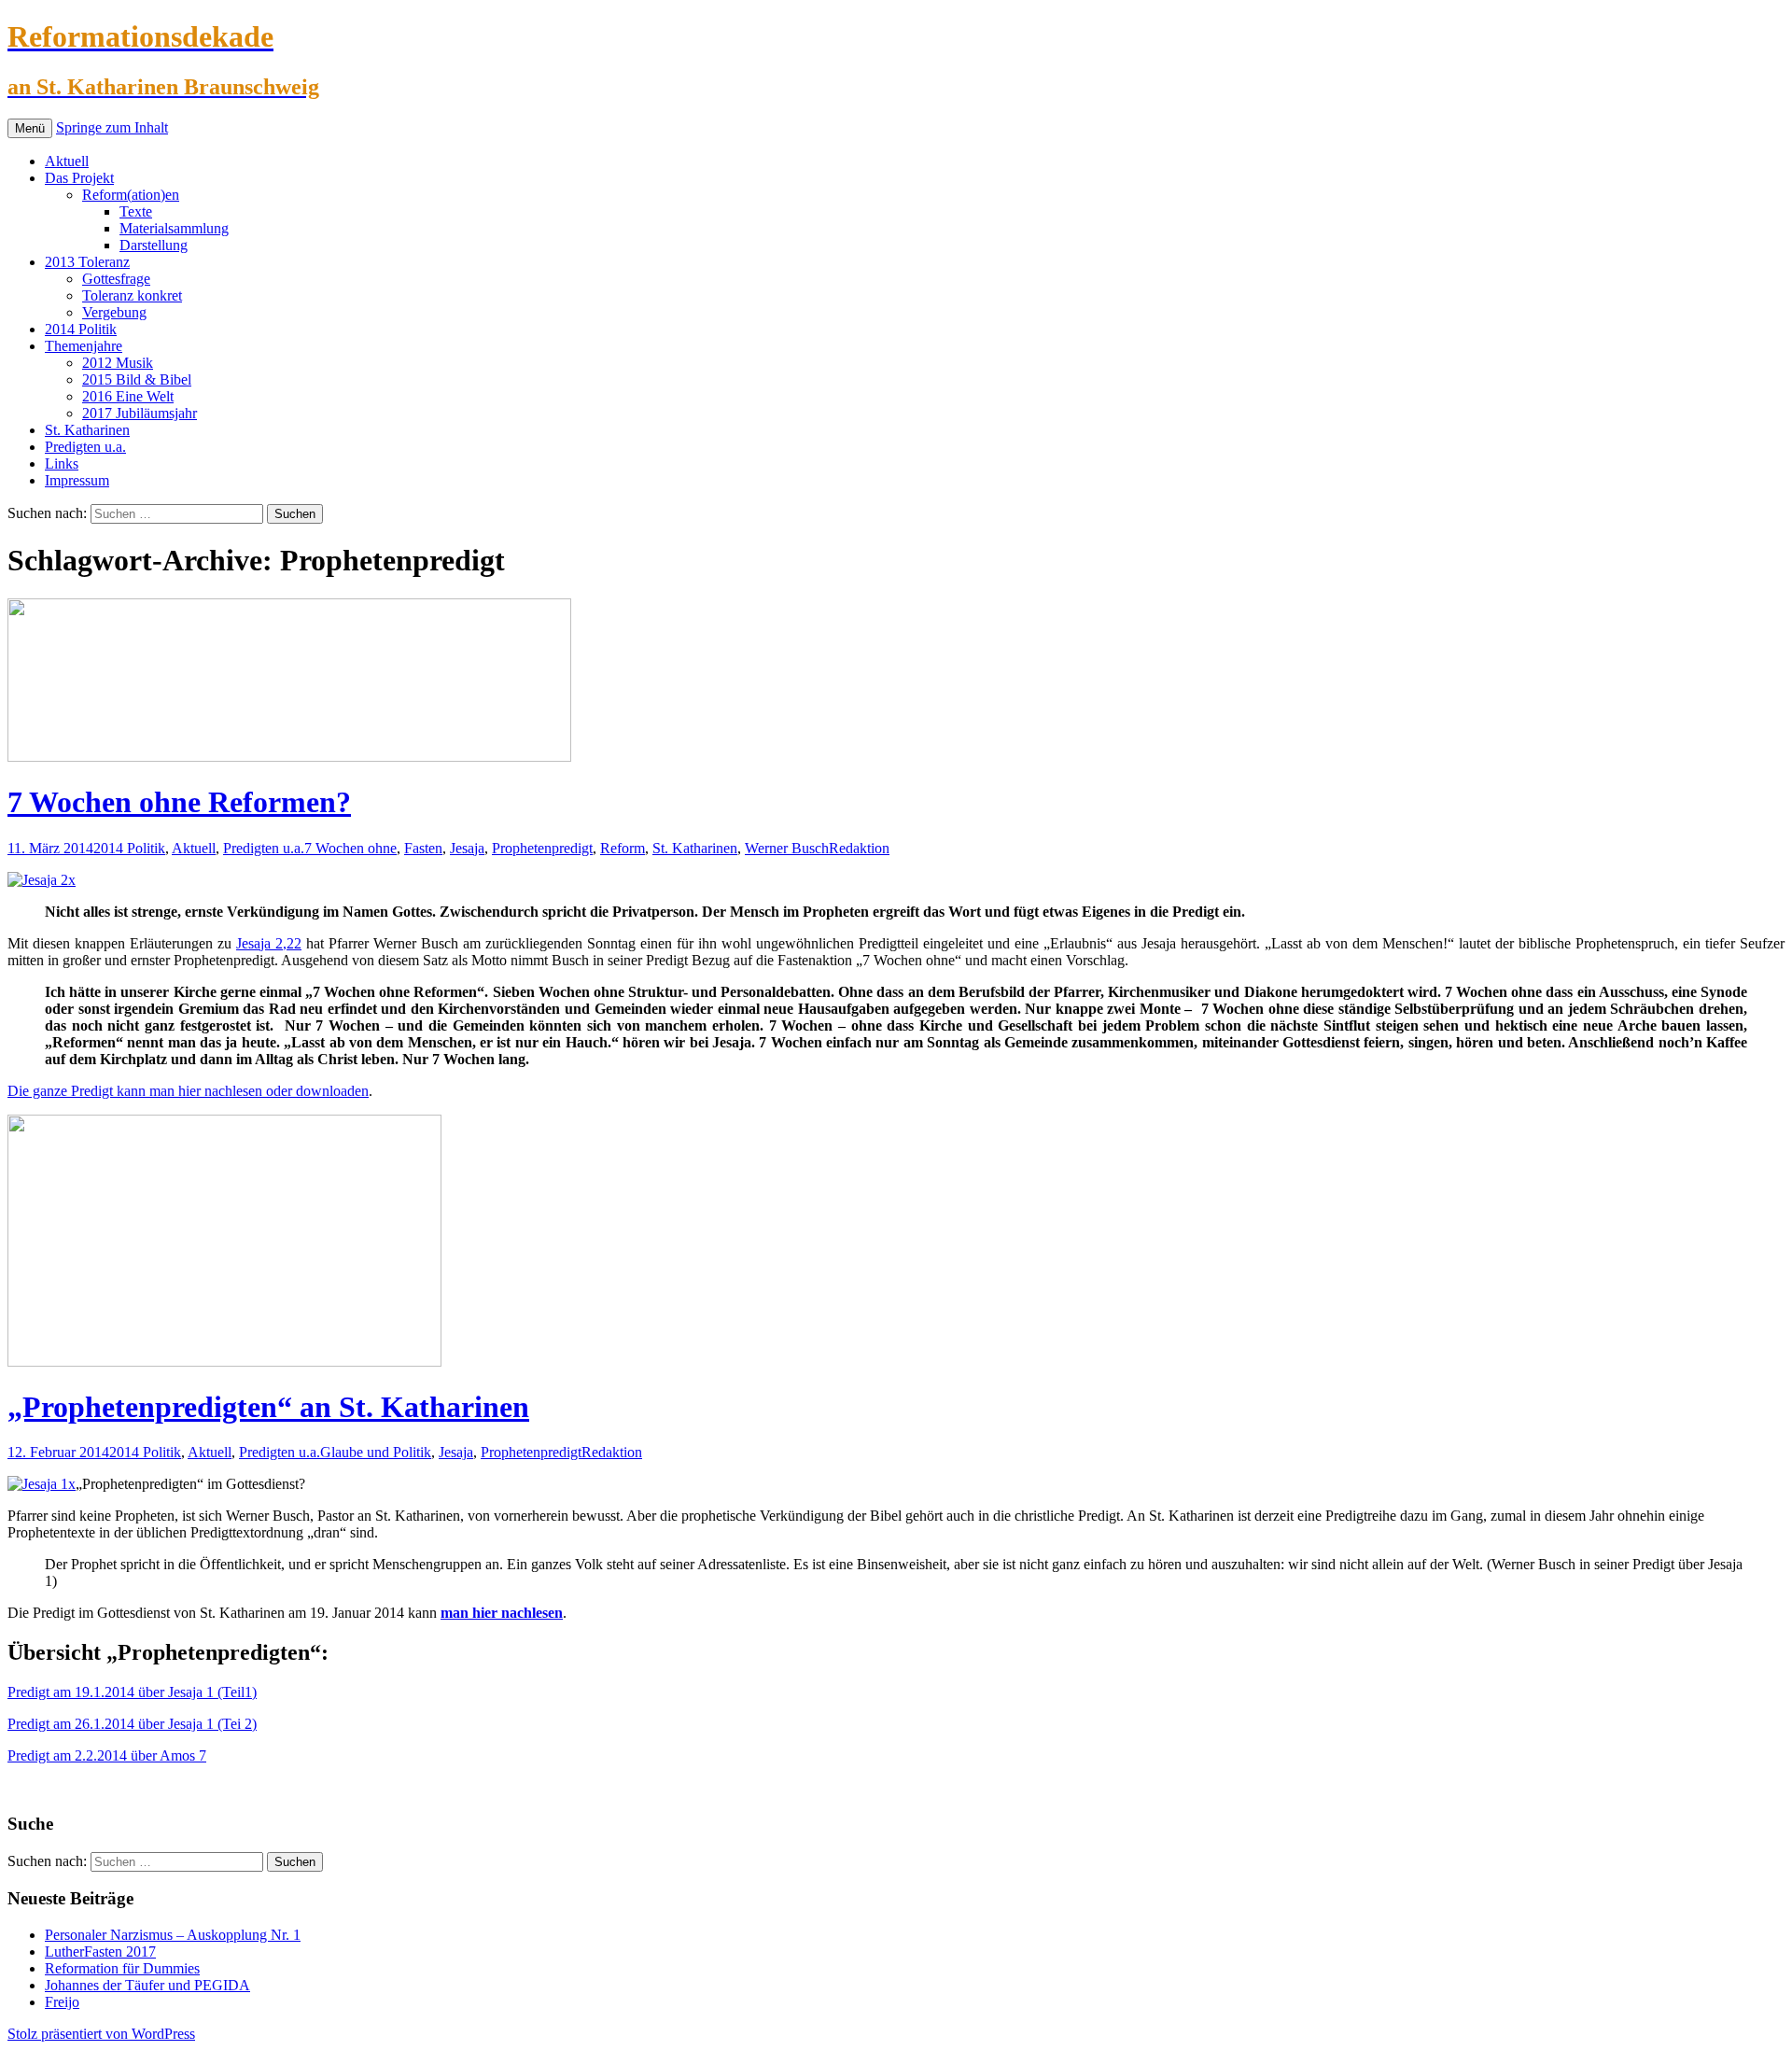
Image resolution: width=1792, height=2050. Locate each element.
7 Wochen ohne (350, 848)
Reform (623, 848)
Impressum (77, 480)
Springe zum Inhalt (112, 127)
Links (62, 463)
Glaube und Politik (376, 1452)
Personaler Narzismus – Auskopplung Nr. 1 (173, 1935)
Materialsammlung (174, 228)
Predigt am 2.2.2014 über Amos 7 (107, 1755)
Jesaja (467, 848)
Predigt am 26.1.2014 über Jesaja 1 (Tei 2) (132, 1724)
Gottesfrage (116, 279)
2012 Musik (118, 363)
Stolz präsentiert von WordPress (101, 2034)
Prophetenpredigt (542, 848)
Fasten (423, 848)
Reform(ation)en (131, 195)
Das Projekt (79, 178)
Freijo (62, 2002)
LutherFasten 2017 (100, 1952)
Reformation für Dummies (122, 1968)
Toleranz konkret (132, 295)
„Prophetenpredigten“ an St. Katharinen (268, 1407)
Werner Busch (787, 848)
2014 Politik (81, 329)
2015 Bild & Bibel (137, 379)
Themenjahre (84, 346)
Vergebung (114, 312)
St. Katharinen (87, 430)
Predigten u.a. (85, 447)
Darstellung (154, 245)
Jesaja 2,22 (269, 943)
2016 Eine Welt (128, 396)
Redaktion (859, 848)
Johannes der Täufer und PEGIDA (147, 1985)
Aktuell (67, 161)
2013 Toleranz (87, 262)
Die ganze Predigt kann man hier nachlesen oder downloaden (188, 1091)
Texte (136, 211)
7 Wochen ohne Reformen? (179, 802)
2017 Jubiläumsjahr (140, 413)
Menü (30, 128)
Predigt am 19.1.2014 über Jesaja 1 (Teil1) (132, 1692)
